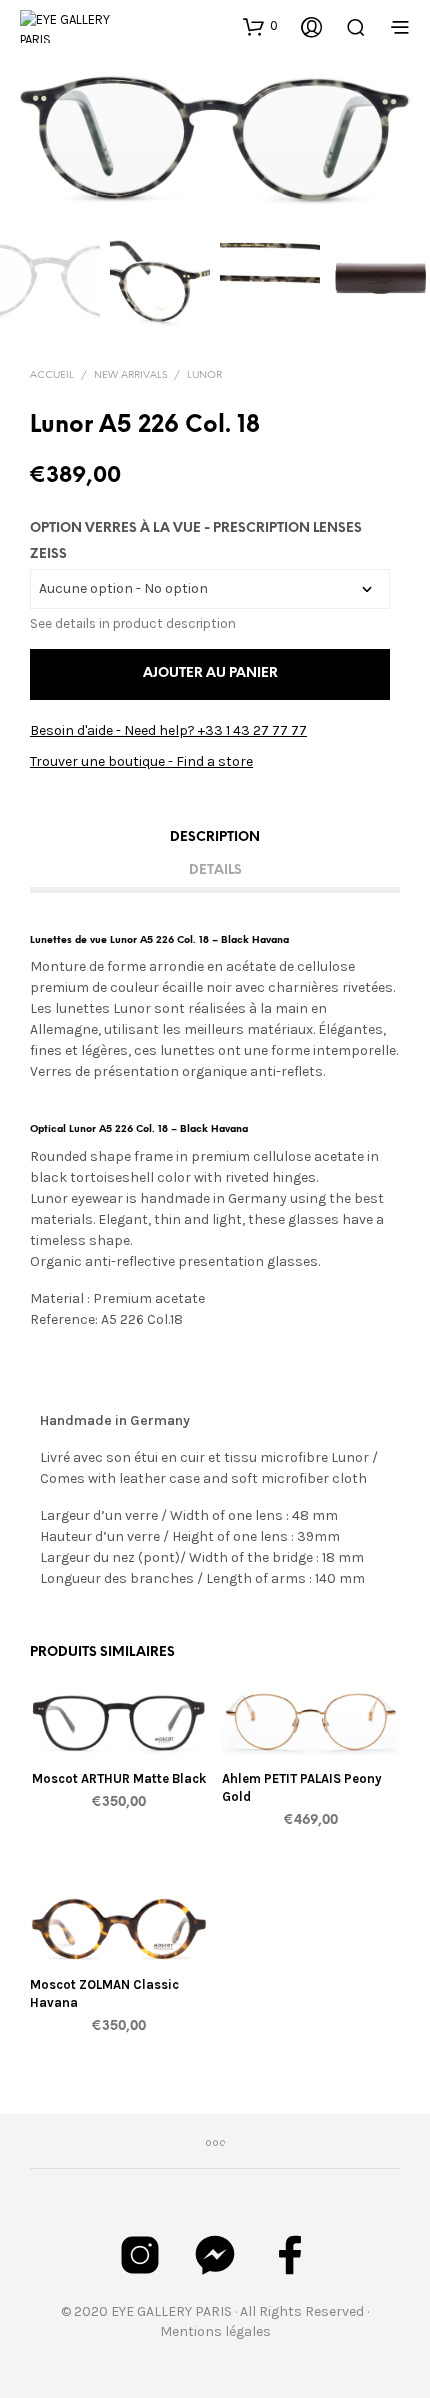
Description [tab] (215, 837)
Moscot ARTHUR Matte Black (119, 1778)
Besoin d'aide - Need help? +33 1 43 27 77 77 (168, 730)
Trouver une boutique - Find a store (141, 761)
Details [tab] (215, 870)
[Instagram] (140, 2255)
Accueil (52, 375)
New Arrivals (130, 375)
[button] (260, 26)
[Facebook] (290, 2255)
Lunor (204, 375)
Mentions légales (215, 2331)
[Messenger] (215, 2255)
